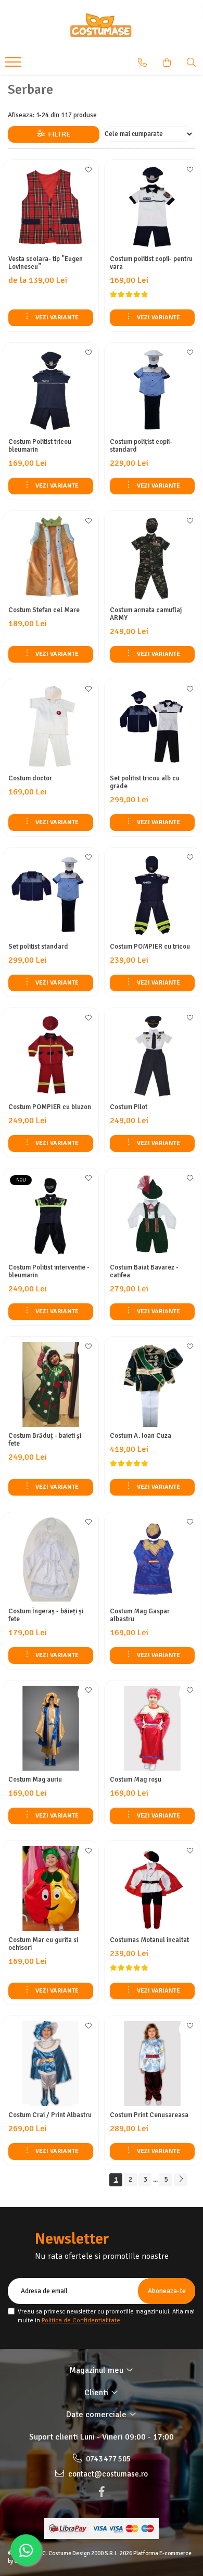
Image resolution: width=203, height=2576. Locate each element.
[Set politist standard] (51, 895)
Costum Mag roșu (136, 1780)
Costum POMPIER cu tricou (150, 947)
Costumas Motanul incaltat (149, 1940)
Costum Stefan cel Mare (44, 610)
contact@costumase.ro (107, 2474)
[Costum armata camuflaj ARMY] (152, 559)
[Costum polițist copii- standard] (152, 390)
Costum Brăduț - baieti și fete (45, 1440)
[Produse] (14, 65)
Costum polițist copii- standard (141, 446)
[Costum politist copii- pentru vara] (152, 208)
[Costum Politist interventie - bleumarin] (51, 1216)
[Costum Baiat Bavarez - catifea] (152, 1216)
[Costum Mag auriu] (51, 1728)
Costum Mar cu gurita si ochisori (43, 1944)
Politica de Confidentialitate (81, 2320)
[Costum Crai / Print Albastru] (51, 2064)
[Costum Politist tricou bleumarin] (51, 390)
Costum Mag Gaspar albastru (140, 1615)
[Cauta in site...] (191, 63)
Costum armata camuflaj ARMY (146, 614)
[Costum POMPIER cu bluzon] (51, 1056)
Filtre (58, 134)
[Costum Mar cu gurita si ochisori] (51, 1889)
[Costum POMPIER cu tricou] (152, 895)
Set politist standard (38, 947)
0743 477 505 (107, 2459)
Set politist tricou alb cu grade (145, 782)
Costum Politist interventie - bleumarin (49, 1272)
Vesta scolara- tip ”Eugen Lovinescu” (46, 263)
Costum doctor (30, 779)
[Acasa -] (102, 26)
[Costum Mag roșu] (152, 1728)
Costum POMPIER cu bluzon (50, 1107)
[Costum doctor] (51, 727)
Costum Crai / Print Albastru (50, 2115)
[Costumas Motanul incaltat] (152, 1889)
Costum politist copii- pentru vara (151, 263)
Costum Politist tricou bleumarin (40, 446)
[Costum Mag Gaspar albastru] (152, 1560)
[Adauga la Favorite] (88, 173)
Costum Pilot (129, 1107)
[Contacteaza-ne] (142, 63)
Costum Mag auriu (35, 1780)
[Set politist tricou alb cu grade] (152, 727)
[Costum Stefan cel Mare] (51, 559)
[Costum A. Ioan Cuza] (152, 1384)
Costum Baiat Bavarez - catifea (144, 1272)
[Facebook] (102, 2492)
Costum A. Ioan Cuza (141, 1436)
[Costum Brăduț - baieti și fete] (51, 1384)
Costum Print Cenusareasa (149, 2115)
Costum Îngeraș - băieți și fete (46, 1615)
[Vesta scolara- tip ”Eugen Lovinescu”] (51, 208)
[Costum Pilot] (152, 1056)
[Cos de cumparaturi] (167, 63)
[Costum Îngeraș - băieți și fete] (51, 1560)
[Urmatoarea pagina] (181, 2180)
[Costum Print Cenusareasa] (152, 2064)
